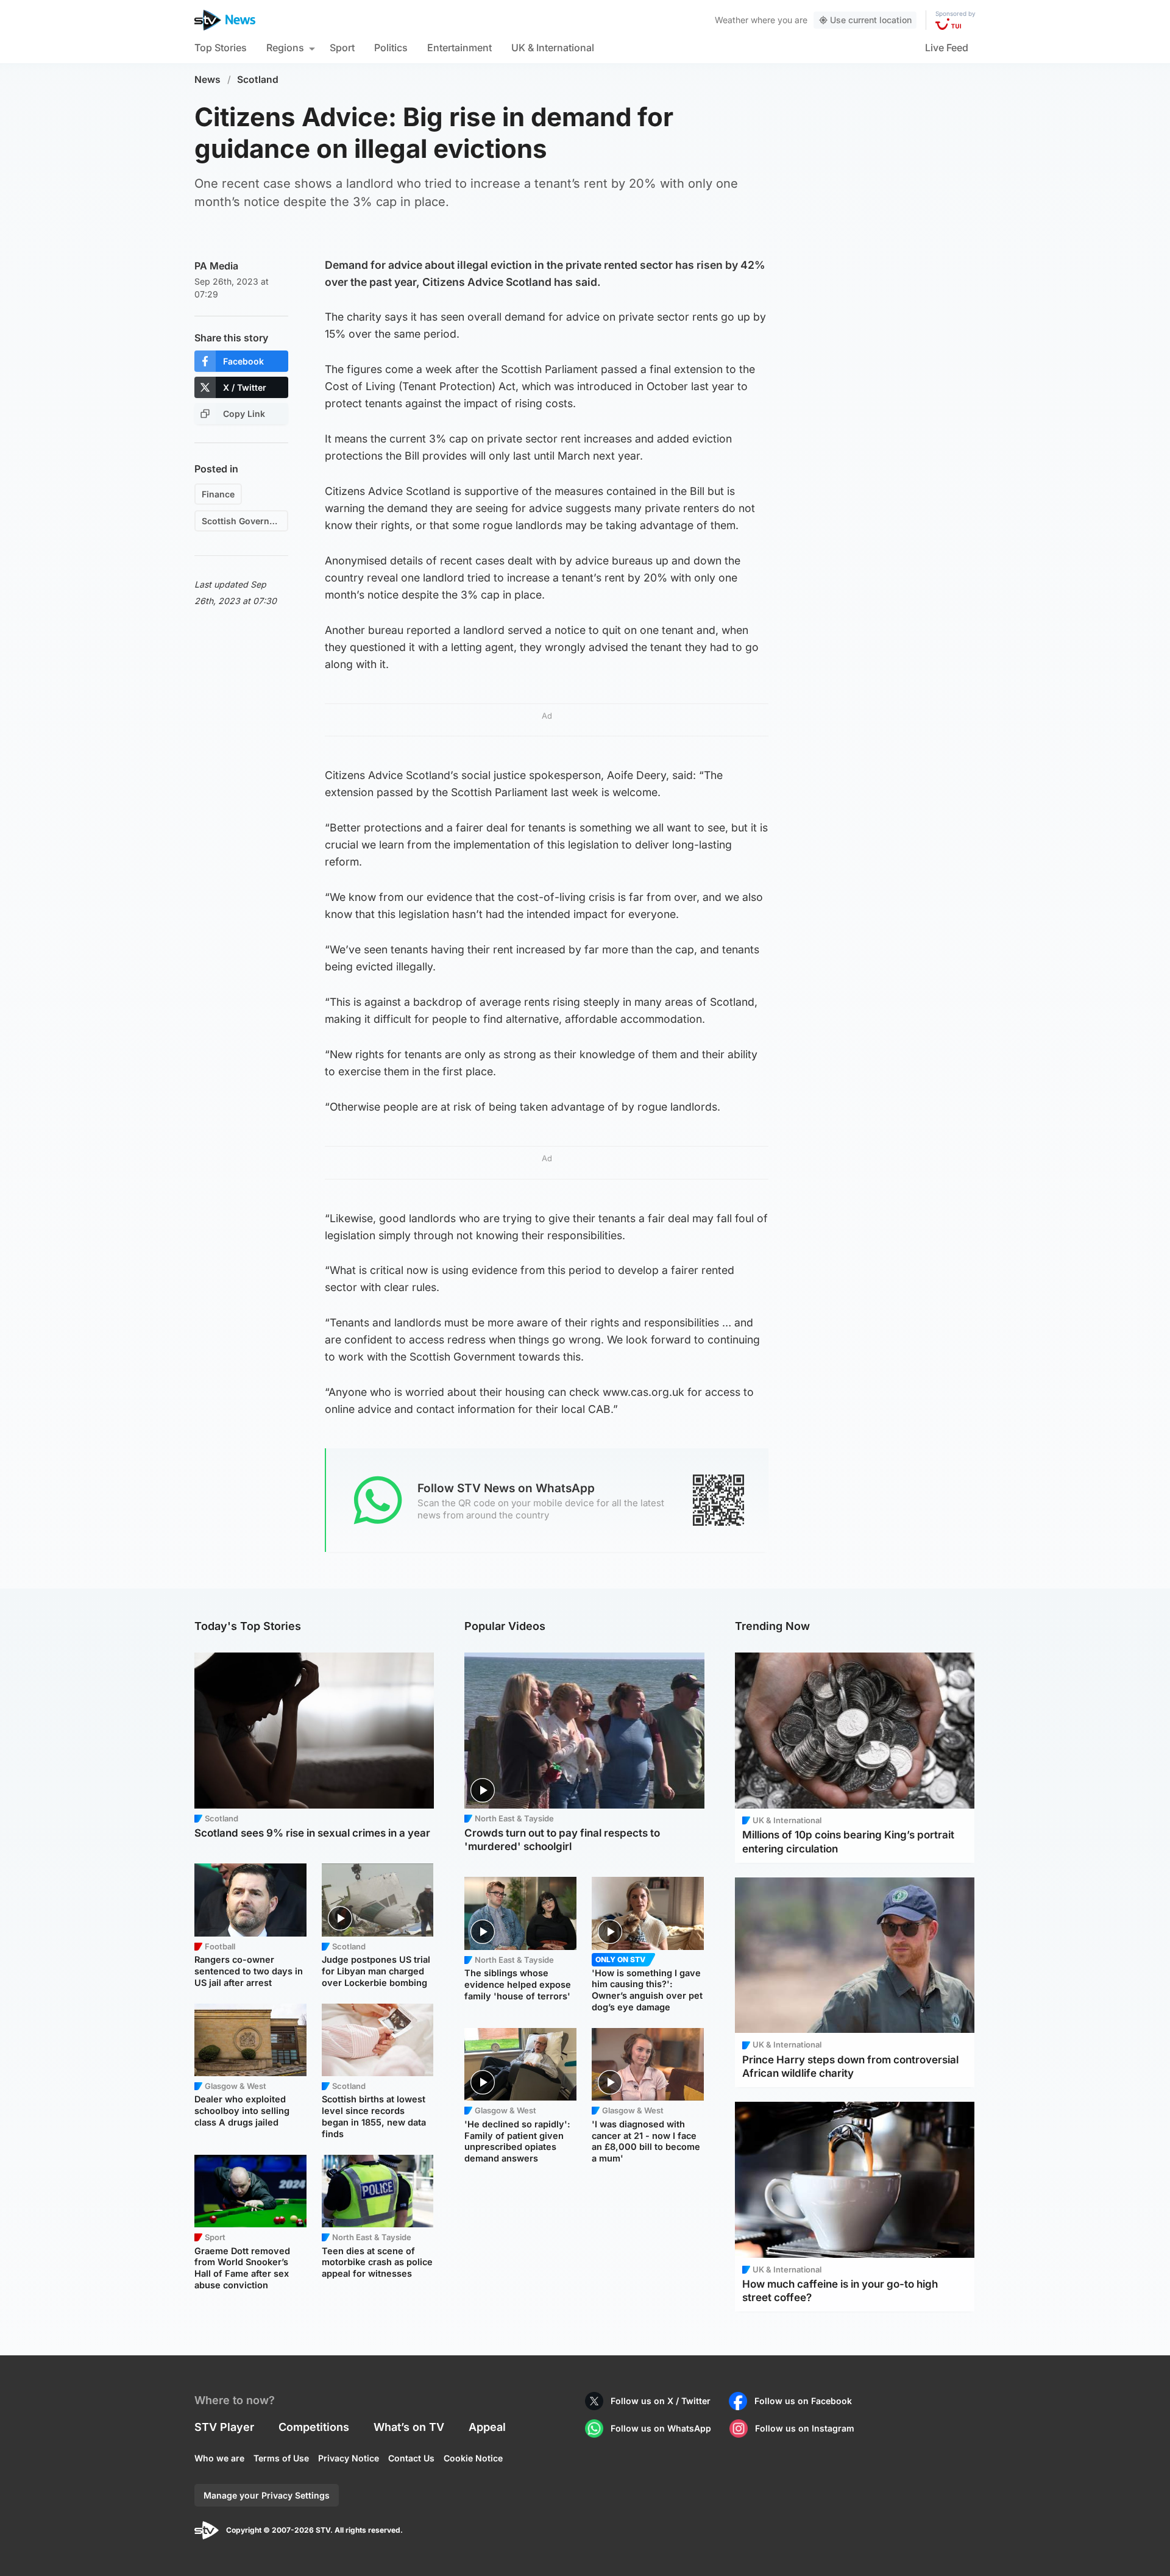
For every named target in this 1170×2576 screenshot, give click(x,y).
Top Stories (221, 48)
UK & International (553, 48)
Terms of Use (281, 2458)
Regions (285, 48)
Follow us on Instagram (805, 2428)
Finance (218, 494)
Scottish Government (245, 521)
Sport (342, 48)
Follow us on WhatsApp (661, 2428)
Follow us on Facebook (803, 2401)
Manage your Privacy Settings (267, 2495)
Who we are (219, 2458)
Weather (732, 20)
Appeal (487, 2427)
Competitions (314, 2427)
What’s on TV (409, 2427)
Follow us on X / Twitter (661, 2401)
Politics (391, 48)
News (207, 80)
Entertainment (459, 48)
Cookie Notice (473, 2458)
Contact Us (411, 2458)
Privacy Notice (349, 2458)
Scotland (258, 80)
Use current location (871, 20)
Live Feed (947, 48)
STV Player (224, 2427)
